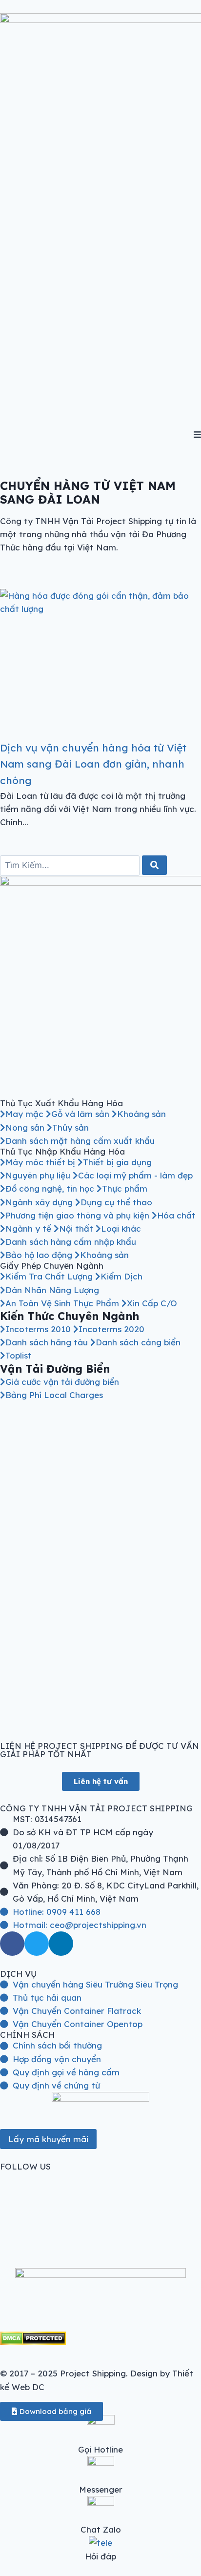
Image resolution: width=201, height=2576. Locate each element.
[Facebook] (12, 1944)
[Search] (154, 865)
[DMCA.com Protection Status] (100, 2338)
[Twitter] (37, 1944)
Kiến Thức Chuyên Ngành (70, 1316)
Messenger (101, 2489)
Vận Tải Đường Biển (55, 1369)
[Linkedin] (61, 1944)
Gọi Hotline (100, 2449)
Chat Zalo (101, 2529)
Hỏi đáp (100, 2556)
